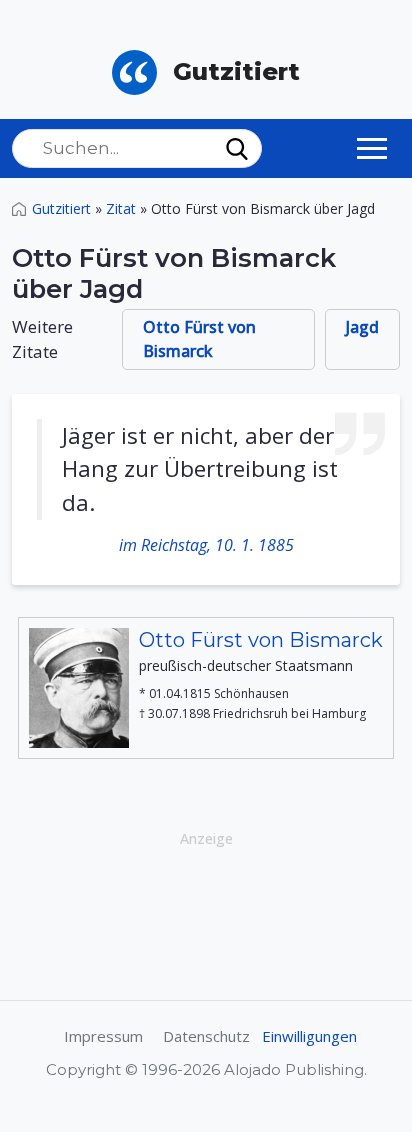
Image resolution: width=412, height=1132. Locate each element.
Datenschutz (206, 1036)
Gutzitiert (61, 208)
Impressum (103, 1036)
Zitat (121, 208)
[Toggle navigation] (372, 148)
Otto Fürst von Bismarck (199, 339)
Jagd (362, 327)
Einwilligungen (309, 1036)
